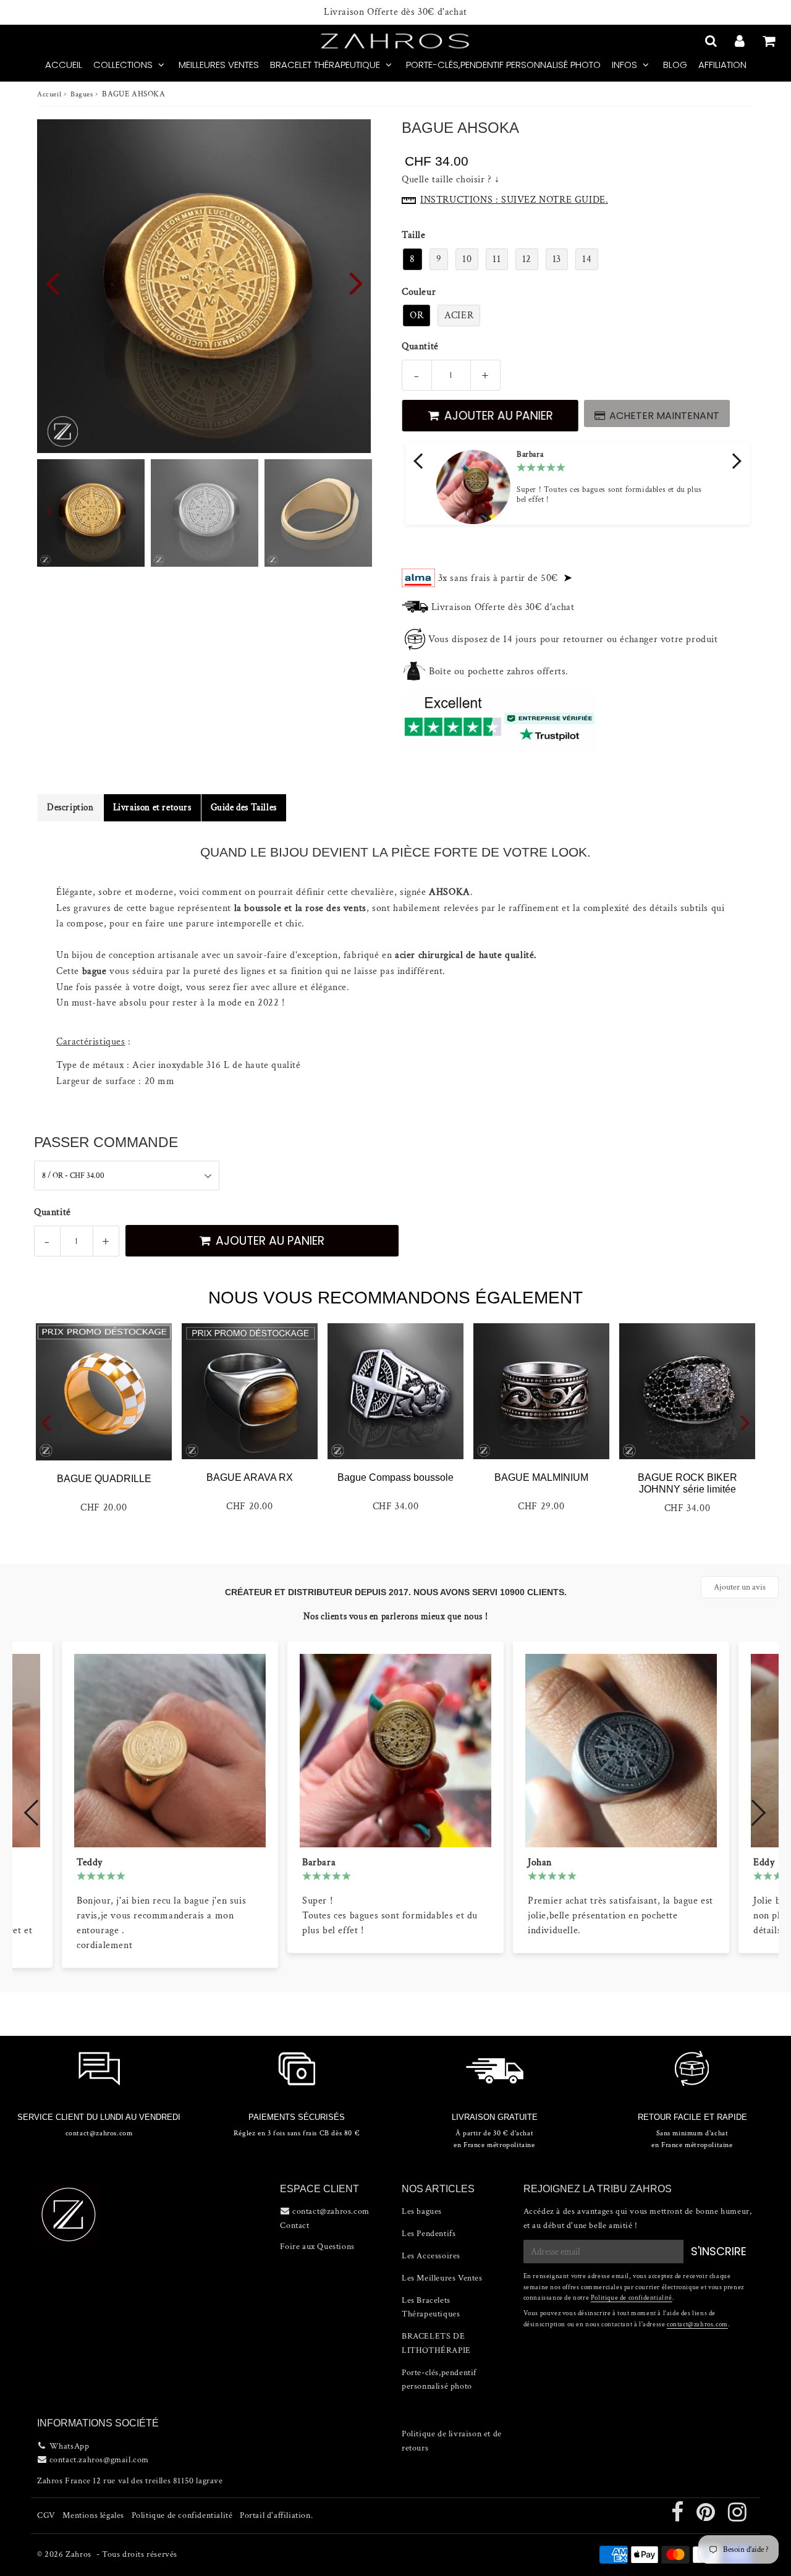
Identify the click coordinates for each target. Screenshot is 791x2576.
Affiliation (722, 65)
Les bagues (422, 2211)
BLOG (675, 65)
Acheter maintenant (664, 416)
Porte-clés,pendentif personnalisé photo (503, 65)
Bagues (82, 94)
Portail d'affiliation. (276, 2515)
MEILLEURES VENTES (219, 65)
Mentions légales (93, 2515)
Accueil (49, 94)
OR (417, 316)
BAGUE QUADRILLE (104, 1479)
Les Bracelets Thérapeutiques (431, 2307)
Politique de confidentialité (632, 2298)
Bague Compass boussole (395, 1477)
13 (557, 259)
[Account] (741, 41)
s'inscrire (719, 2251)
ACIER (459, 316)
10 (467, 259)
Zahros (78, 2554)
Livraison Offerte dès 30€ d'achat (395, 12)
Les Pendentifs (429, 2234)
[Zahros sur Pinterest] (707, 2517)
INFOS (624, 65)
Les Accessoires (431, 2256)
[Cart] (770, 41)
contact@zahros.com (697, 2324)
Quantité (420, 346)
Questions (336, 2247)
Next (356, 282)
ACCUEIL (64, 65)
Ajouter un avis (740, 1587)
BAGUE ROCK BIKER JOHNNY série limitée (687, 1483)
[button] (420, 461)
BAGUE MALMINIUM (541, 1477)
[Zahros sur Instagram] (738, 2517)
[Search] (712, 41)
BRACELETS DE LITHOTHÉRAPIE (436, 2343)
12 (527, 259)
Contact (294, 2226)
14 (587, 259)
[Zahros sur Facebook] (679, 2517)
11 (497, 259)
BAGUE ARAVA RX (250, 1477)
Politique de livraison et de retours (452, 2441)
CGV (46, 2515)
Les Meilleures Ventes (442, 2278)
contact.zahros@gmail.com (99, 2460)
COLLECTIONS (123, 65)
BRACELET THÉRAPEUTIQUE (325, 65)
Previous (52, 282)
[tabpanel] (91, 513)
